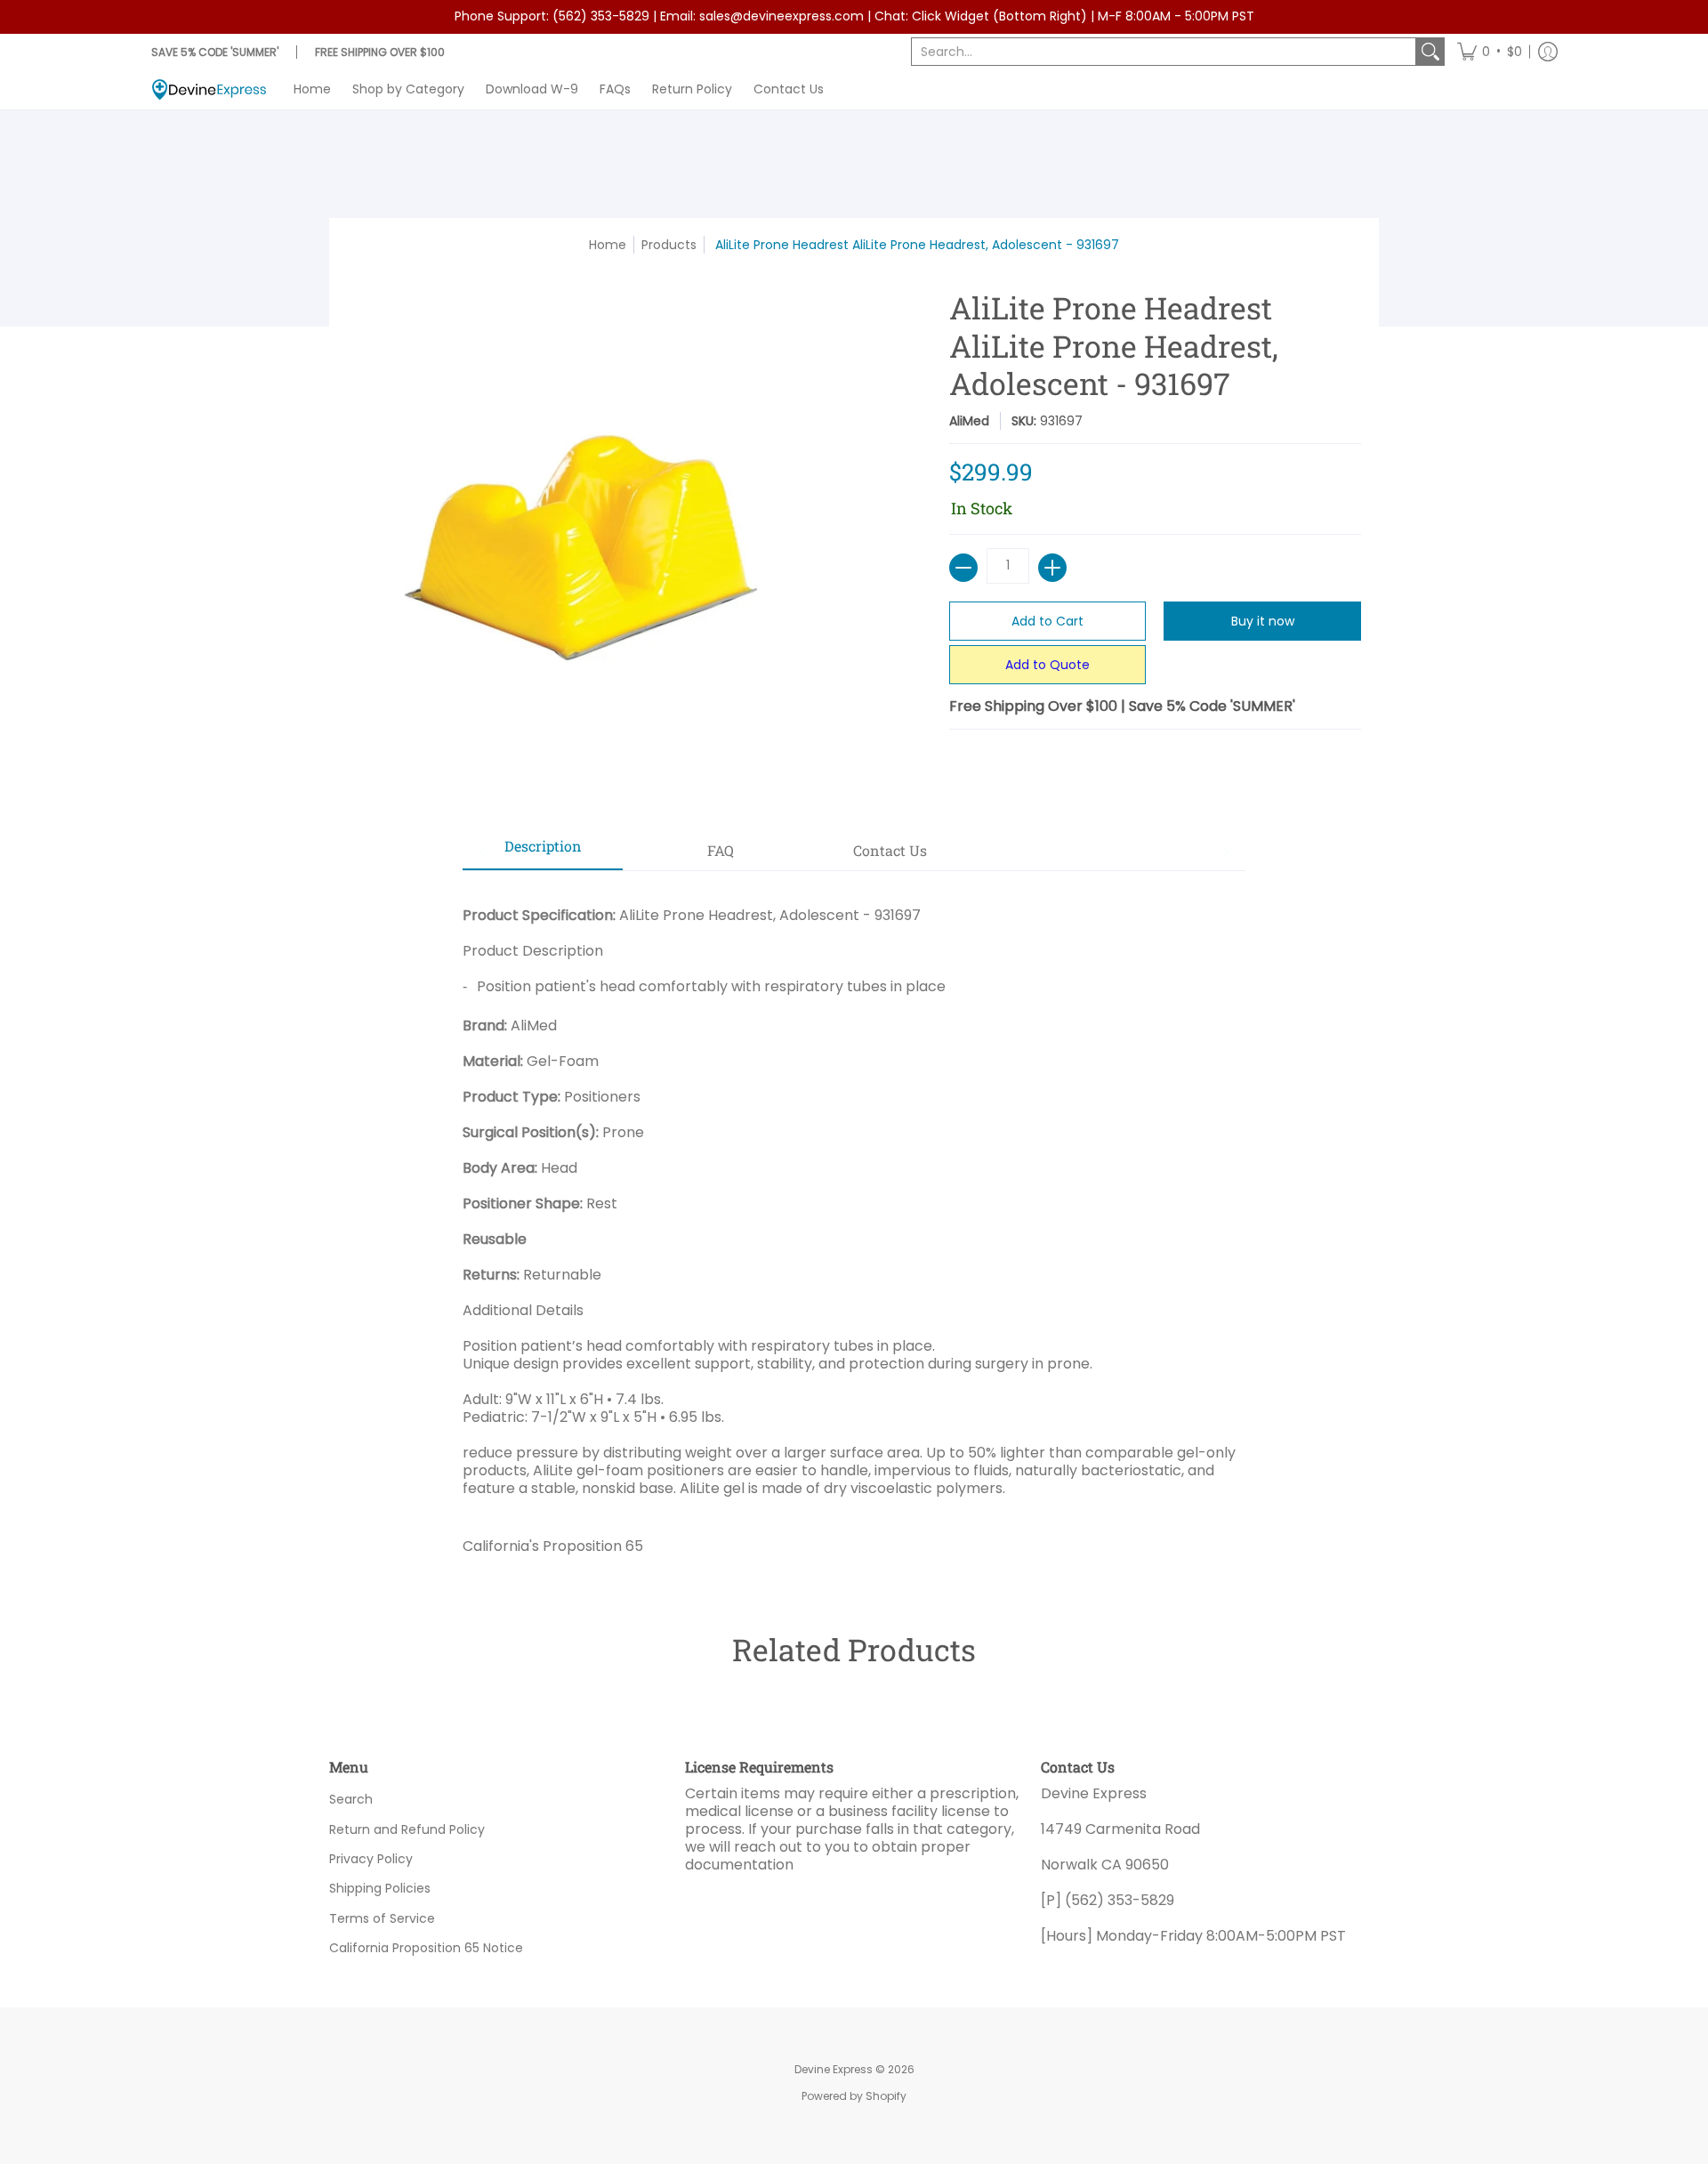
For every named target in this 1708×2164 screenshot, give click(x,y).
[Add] (1052, 568)
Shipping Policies (380, 1888)
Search (351, 1799)
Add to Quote (1047, 665)
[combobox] (1164, 52)
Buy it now (1263, 621)
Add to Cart (1047, 621)
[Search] (1430, 52)
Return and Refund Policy (407, 1829)
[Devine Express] (209, 89)
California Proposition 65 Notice (426, 1948)
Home (608, 245)
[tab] (543, 852)
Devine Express (834, 2069)
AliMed (969, 421)
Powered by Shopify (854, 2096)
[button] (1490, 52)
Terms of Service (382, 1918)
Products (669, 245)
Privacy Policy (371, 1859)
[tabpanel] (854, 1224)
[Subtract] (963, 568)
